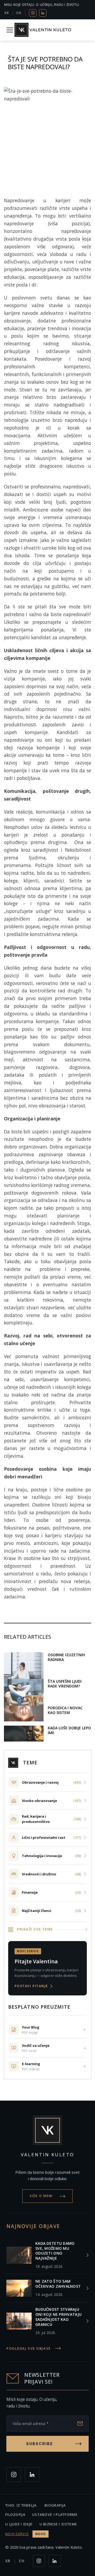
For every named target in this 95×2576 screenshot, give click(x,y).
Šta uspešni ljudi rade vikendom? (65, 1684)
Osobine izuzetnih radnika (66, 1657)
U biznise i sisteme (58, 2524)
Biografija (55, 2505)
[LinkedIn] (43, 13)
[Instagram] (33, 13)
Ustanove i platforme (55, 2515)
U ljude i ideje (19, 2524)
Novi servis (25, 2534)
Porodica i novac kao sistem (65, 1710)
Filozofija (15, 2515)
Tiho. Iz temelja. (22, 2505)
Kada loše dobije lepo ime (69, 1730)
